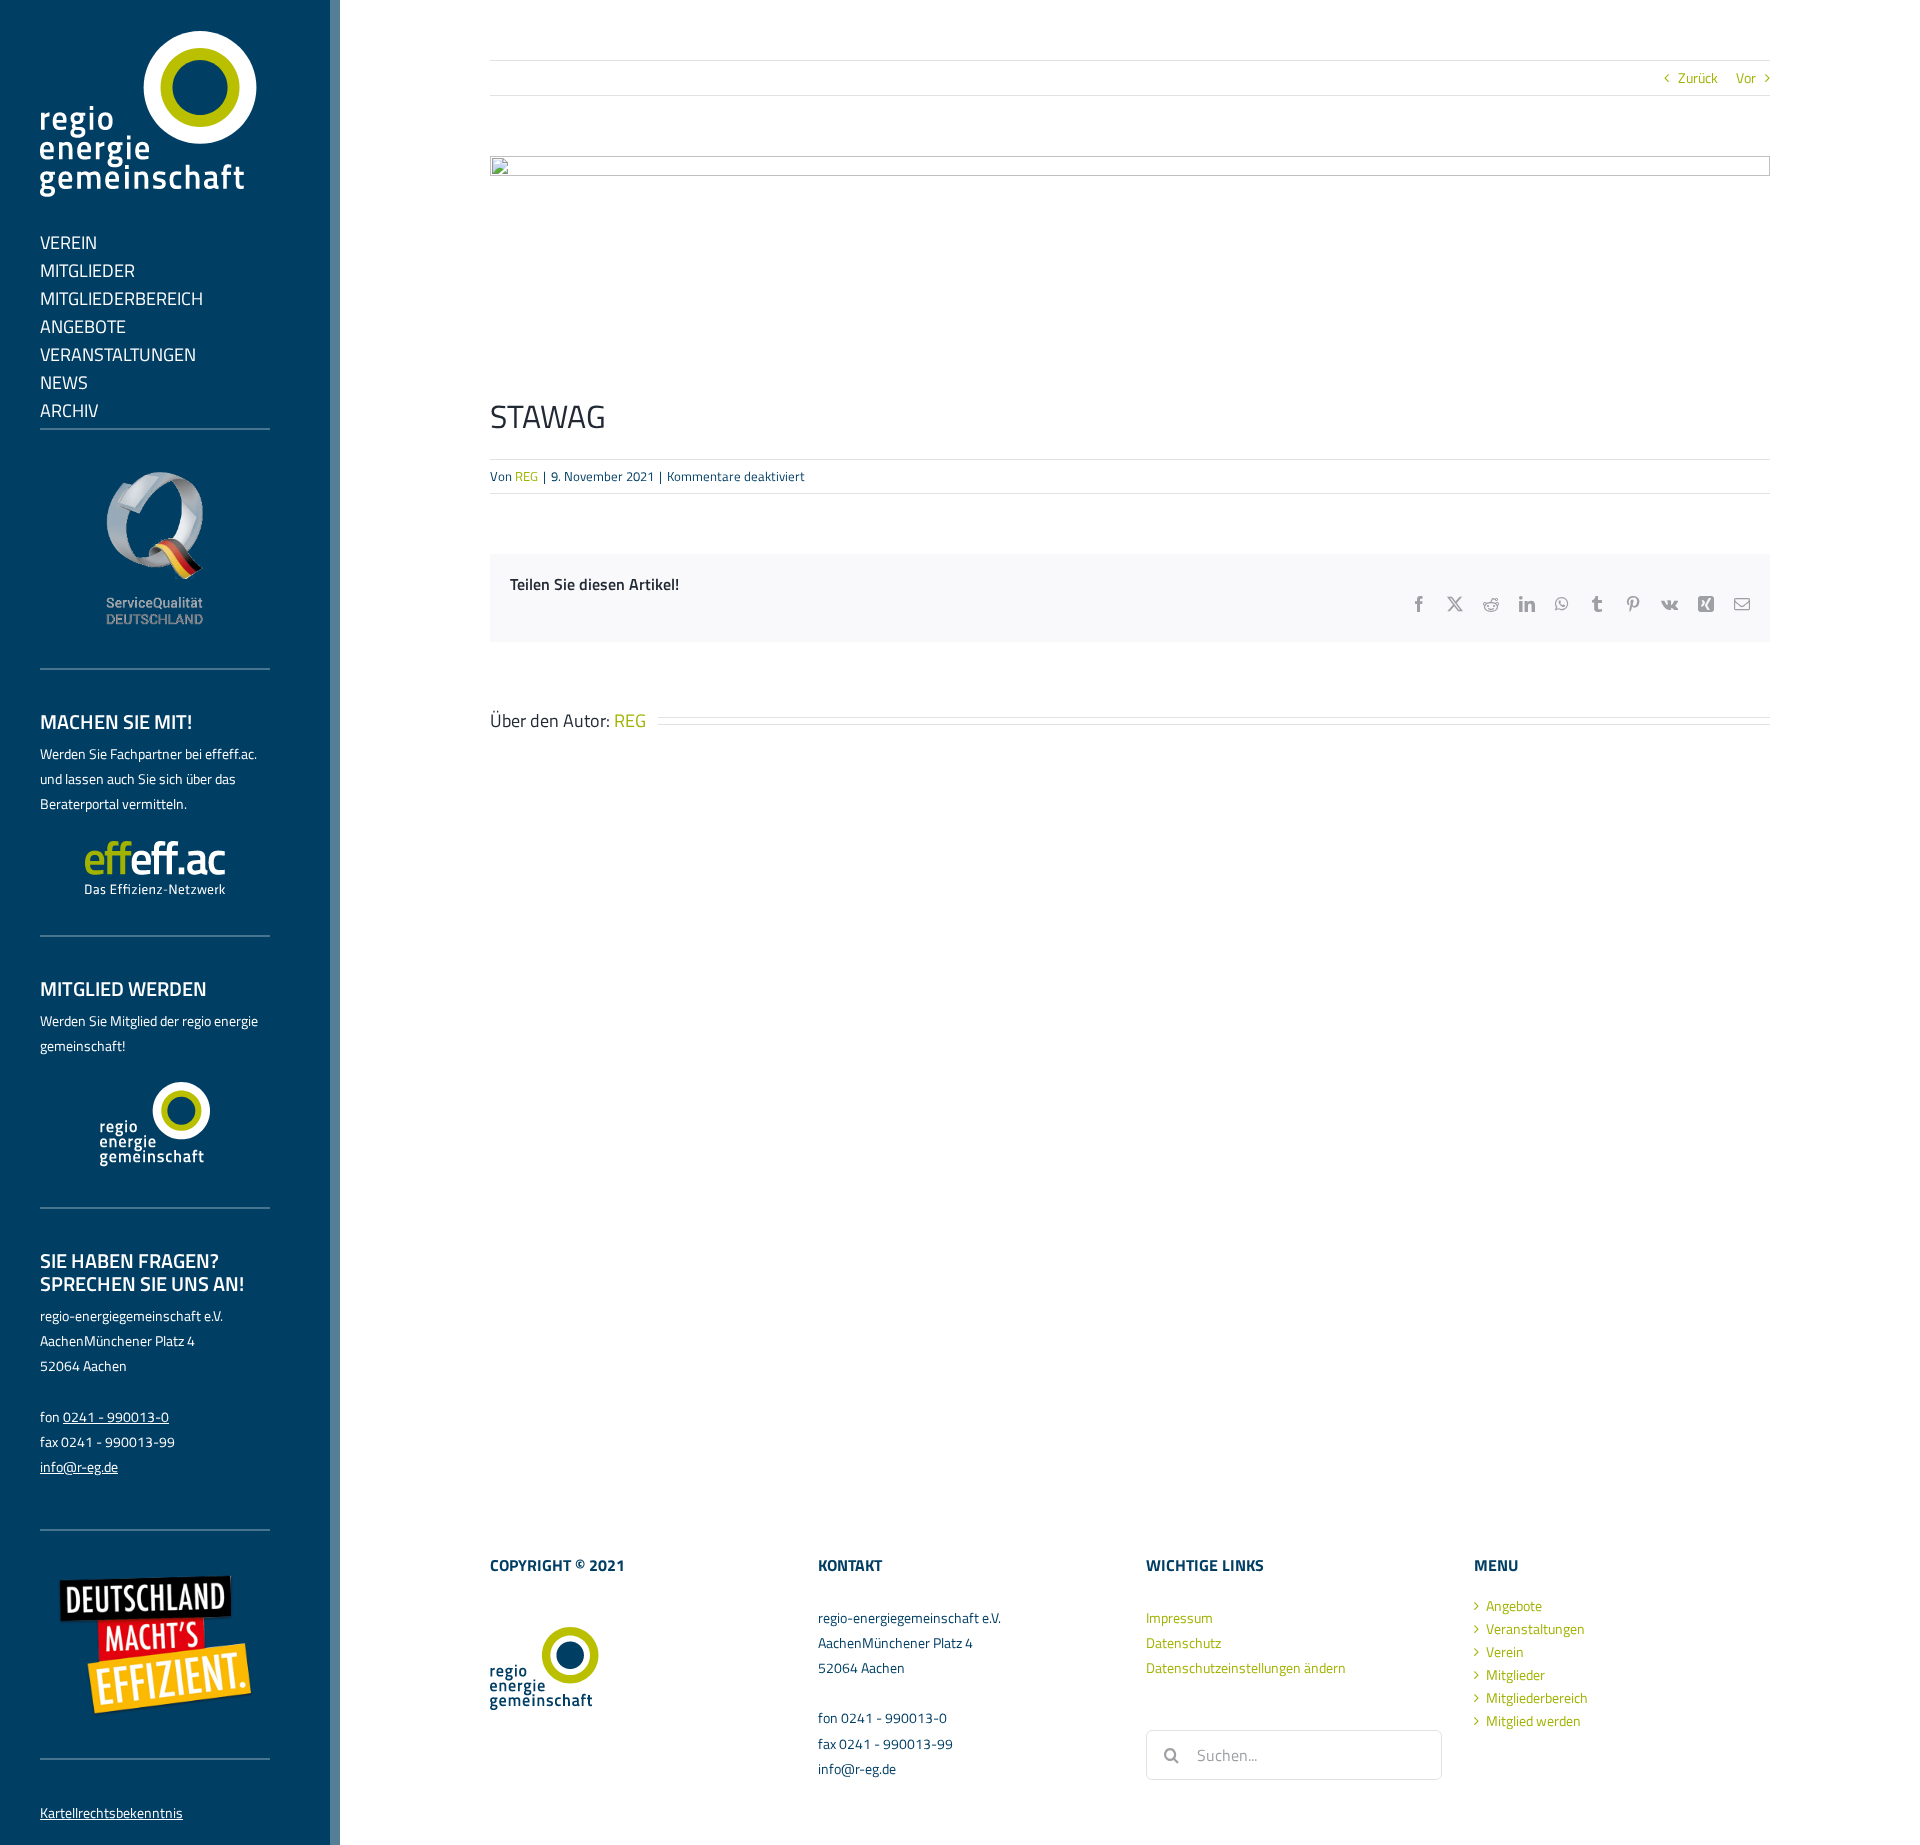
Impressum (1179, 1617)
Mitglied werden (1533, 1721)
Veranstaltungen (1535, 1629)
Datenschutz (1183, 1642)
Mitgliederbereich (1537, 1698)
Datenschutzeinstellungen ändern (1246, 1667)
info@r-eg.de (79, 1466)
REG (526, 476)
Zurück (1698, 77)
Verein (1505, 1652)
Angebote (1514, 1606)
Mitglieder (1515, 1675)
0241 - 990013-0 (116, 1416)
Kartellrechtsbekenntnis (111, 1812)
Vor (1746, 77)
